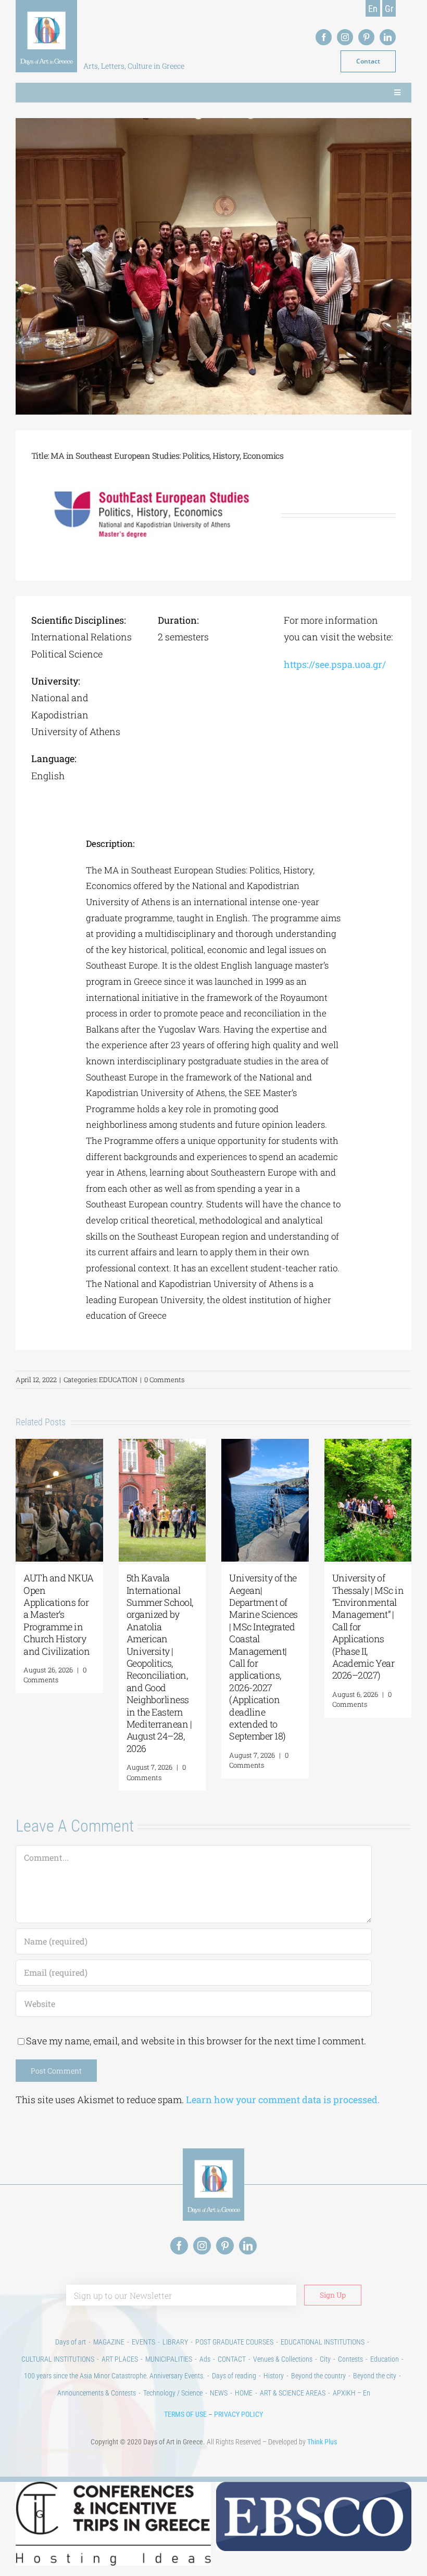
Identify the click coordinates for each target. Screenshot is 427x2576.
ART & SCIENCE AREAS (293, 2393)
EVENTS (143, 2342)
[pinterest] (366, 37)
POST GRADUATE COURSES (234, 2342)
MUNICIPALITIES (169, 2359)
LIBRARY (175, 2342)
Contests (350, 2359)
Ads (205, 2359)
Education (385, 2359)
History (274, 2376)
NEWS (219, 2393)
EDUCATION (118, 1380)
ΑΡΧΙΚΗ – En (351, 2393)
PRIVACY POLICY (238, 2414)
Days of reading (234, 2376)
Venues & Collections (283, 2359)
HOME (244, 2393)
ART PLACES (120, 2359)
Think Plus (322, 2442)
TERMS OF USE (185, 2414)
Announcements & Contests (97, 2393)
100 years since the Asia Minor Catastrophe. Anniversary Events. (114, 2376)
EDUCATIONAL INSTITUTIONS (323, 2342)
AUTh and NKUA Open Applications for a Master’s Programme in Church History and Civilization (59, 1614)
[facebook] (324, 37)
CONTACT (232, 2359)
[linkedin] (388, 37)
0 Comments (164, 1380)
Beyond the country (318, 2376)
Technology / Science (173, 2393)
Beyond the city (375, 2376)
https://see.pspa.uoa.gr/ (335, 664)
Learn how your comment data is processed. (283, 2100)
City (325, 2359)
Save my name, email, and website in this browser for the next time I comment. (196, 2041)
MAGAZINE (109, 2342)
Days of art (71, 2342)
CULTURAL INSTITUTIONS (58, 2359)
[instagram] (345, 37)
